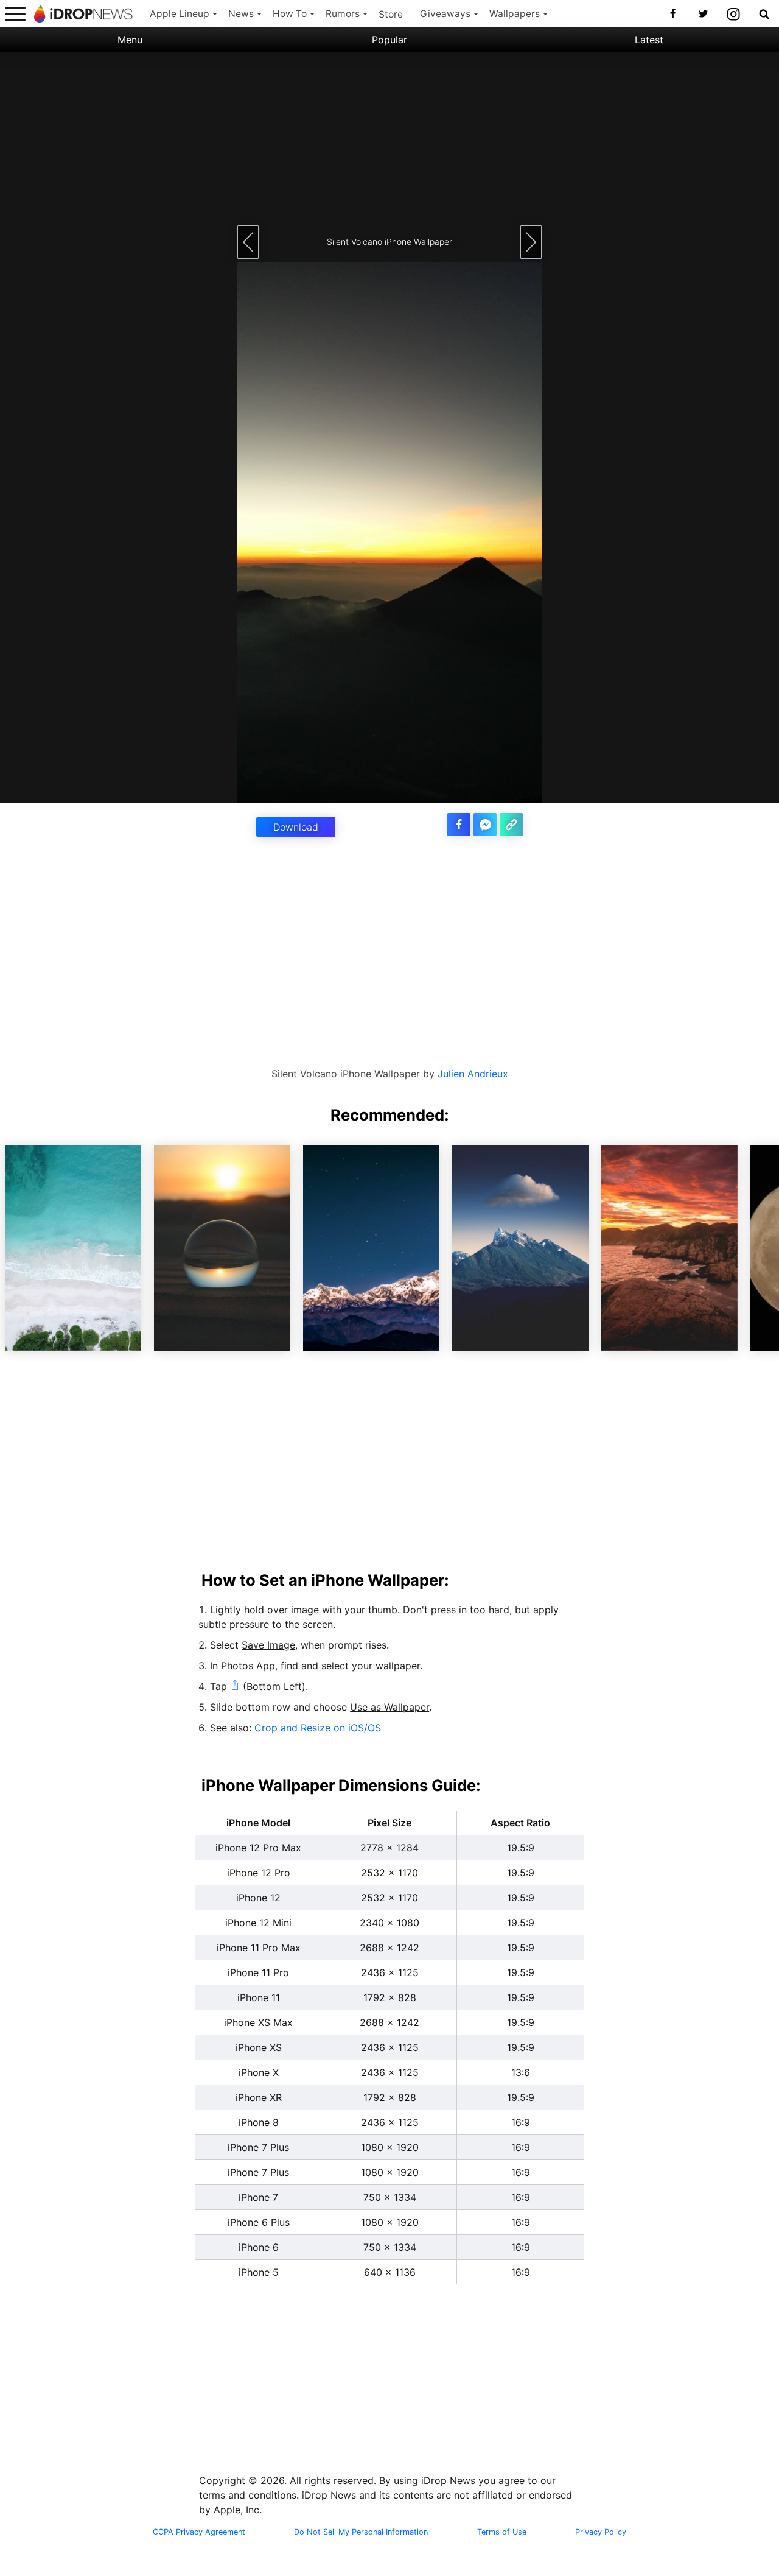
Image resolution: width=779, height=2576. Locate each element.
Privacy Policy (601, 2532)
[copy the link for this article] (511, 825)
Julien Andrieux (473, 1074)
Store (391, 14)
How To (290, 14)
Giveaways (445, 14)
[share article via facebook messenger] (485, 825)
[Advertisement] (389, 137)
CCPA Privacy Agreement (199, 2532)
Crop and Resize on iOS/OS (318, 1728)
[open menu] (15, 14)
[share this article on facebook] (459, 825)
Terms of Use (502, 2532)
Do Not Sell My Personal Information (361, 2532)
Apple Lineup (180, 14)
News (241, 14)
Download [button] (296, 827)
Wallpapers (515, 14)
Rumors (343, 14)
